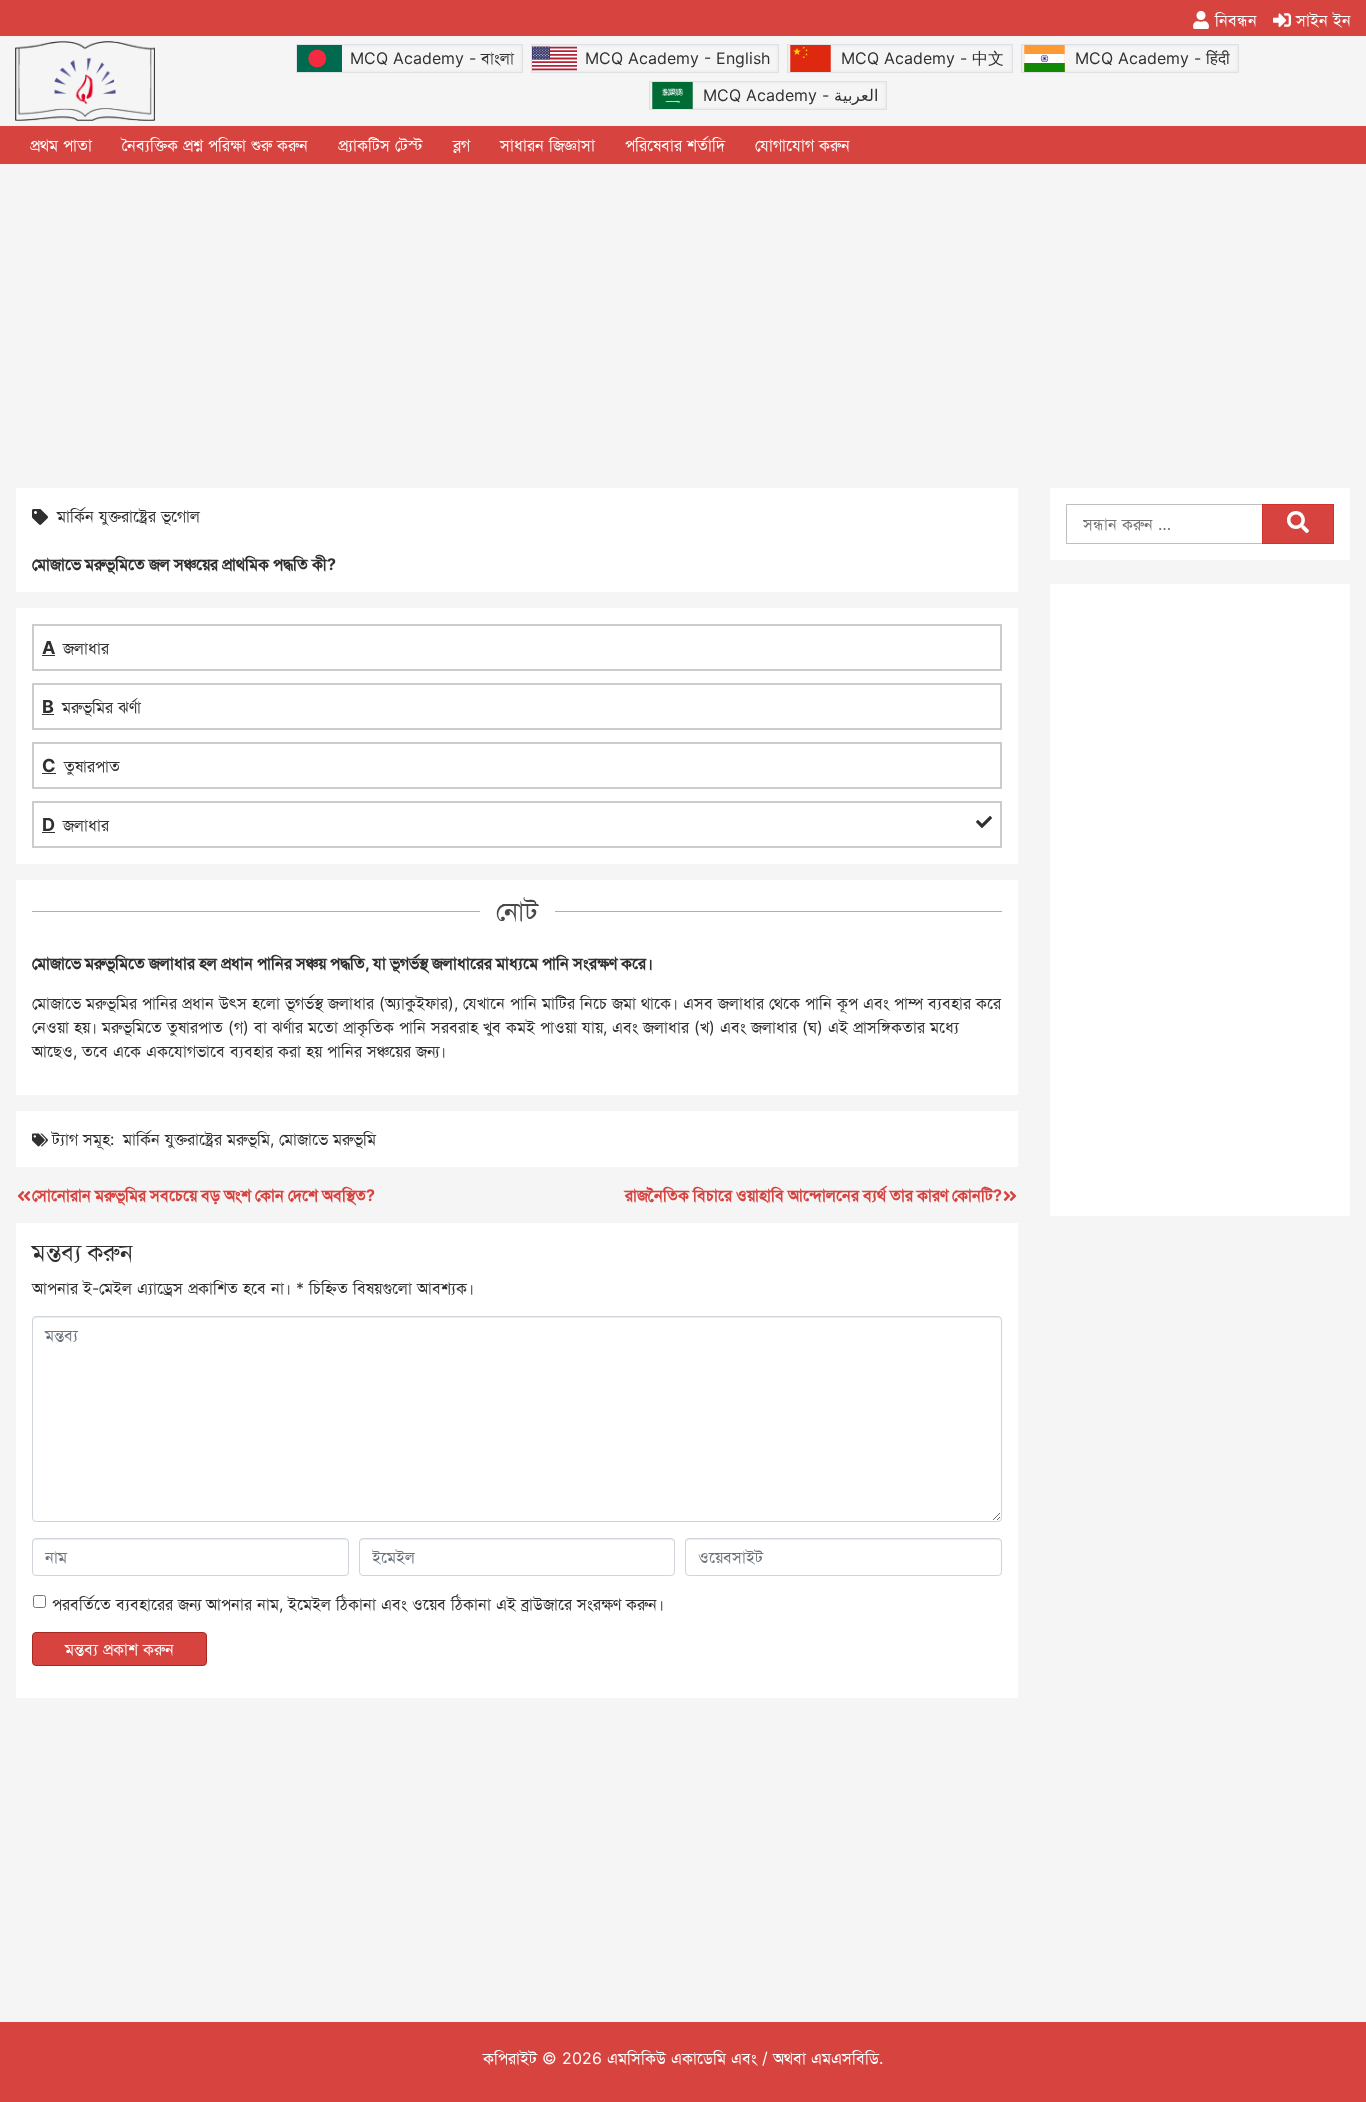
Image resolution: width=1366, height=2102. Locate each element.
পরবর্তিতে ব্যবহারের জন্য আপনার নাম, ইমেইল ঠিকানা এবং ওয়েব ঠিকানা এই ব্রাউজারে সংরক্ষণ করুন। (358, 1604)
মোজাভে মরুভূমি (327, 1139)
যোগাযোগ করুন (802, 145)
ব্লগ (461, 145)
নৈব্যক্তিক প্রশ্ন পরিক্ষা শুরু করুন (215, 145)
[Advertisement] (683, 324)
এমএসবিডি (845, 2058)
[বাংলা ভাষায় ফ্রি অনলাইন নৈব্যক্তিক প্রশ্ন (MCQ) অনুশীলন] (85, 81)
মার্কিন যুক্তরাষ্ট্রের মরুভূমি (196, 1139)
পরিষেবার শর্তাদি (675, 145)
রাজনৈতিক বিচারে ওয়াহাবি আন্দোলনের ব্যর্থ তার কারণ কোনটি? (813, 1195)
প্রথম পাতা (61, 145)
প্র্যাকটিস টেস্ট (380, 145)
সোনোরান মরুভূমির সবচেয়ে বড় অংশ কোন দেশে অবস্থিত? (203, 1195)
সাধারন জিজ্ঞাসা (547, 145)
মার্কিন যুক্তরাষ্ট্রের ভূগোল (128, 516)
